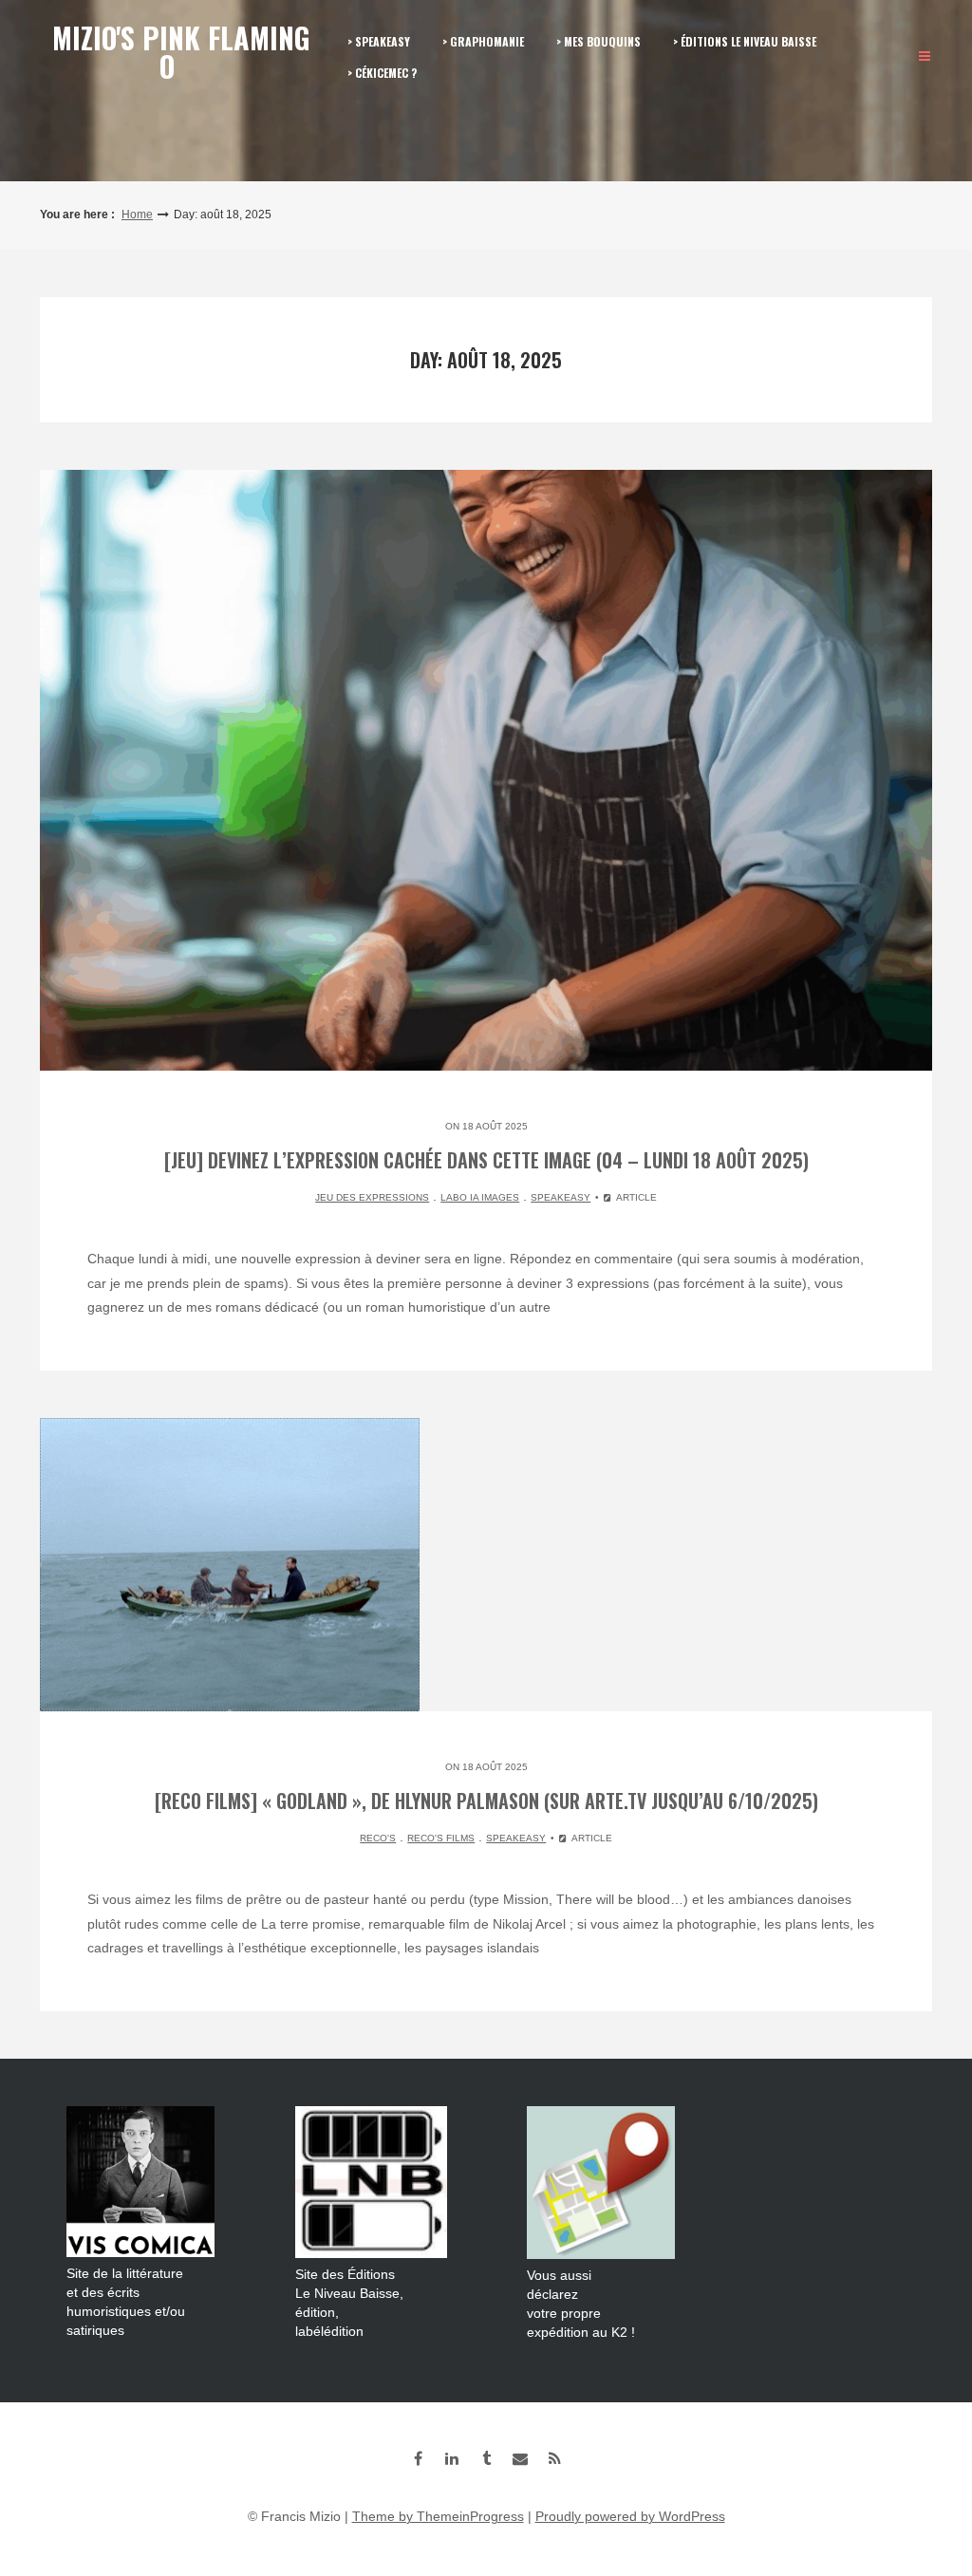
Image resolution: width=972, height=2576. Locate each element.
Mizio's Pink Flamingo (181, 52)
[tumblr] (486, 2458)
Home (137, 215)
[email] (520, 2458)
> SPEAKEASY (379, 41)
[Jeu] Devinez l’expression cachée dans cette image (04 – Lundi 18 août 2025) (486, 1160)
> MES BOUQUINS (598, 41)
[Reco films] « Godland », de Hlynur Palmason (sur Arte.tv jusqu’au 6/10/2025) (486, 1801)
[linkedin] (452, 2458)
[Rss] (554, 2458)
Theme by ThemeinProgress (438, 2516)
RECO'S (378, 1838)
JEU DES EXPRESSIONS (372, 1197)
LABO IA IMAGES (480, 1197)
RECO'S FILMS (441, 1838)
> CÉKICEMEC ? (382, 73)
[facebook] (418, 2458)
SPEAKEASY (561, 1197)
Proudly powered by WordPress (630, 2516)
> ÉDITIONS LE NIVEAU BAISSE (745, 41)
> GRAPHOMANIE (483, 41)
